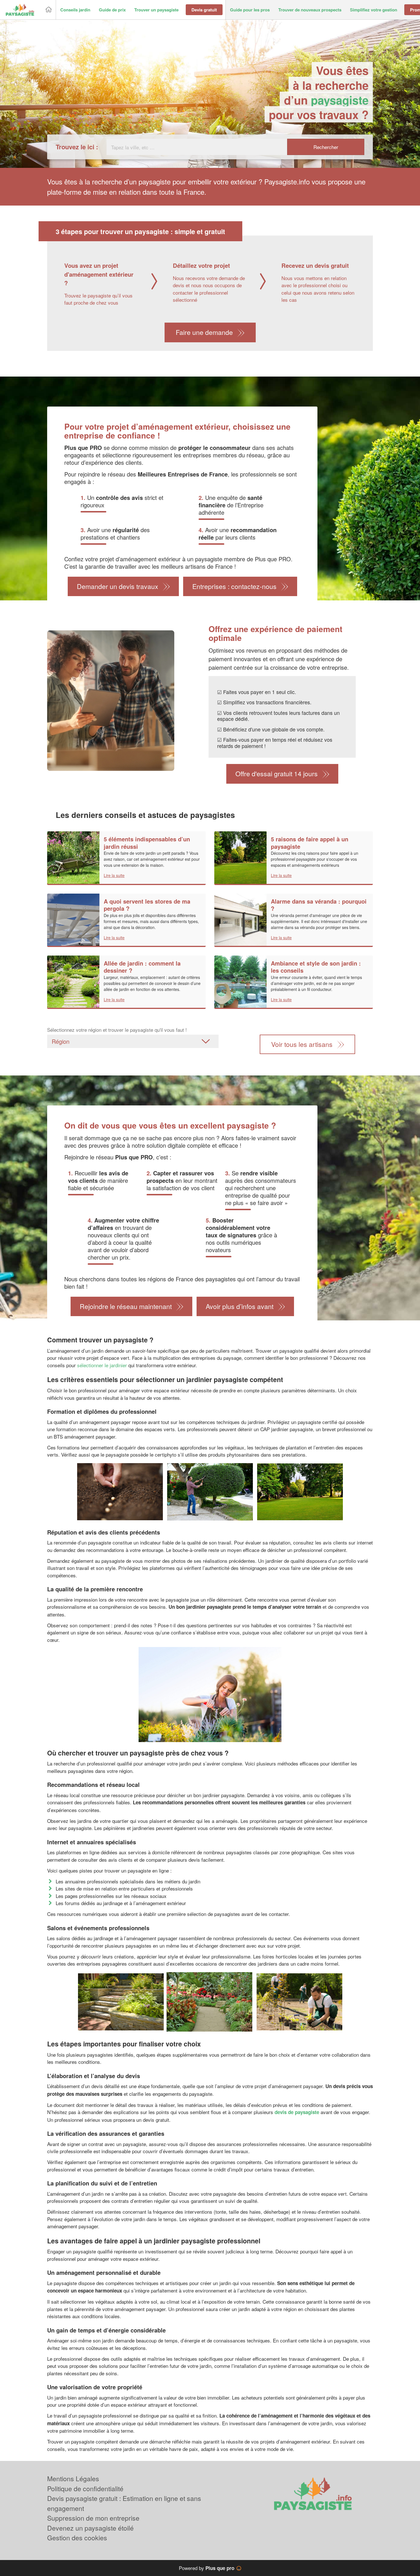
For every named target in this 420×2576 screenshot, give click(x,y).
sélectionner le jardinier (102, 1365)
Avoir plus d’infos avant (240, 1306)
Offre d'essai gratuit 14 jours (277, 774)
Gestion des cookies (77, 2538)
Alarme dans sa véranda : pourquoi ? (319, 905)
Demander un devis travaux (118, 586)
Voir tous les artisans (302, 1044)
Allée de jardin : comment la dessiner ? (142, 967)
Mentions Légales (73, 2479)
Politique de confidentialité (85, 2488)
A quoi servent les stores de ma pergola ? (147, 905)
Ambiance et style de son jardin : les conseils (316, 967)
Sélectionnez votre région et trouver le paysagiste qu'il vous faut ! (117, 1030)
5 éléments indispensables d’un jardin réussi (147, 843)
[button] (75, 10)
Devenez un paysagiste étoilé (90, 2528)
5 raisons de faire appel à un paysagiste (310, 843)
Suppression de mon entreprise (93, 2518)
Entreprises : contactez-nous (234, 586)
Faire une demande (204, 332)
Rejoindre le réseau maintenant (126, 1306)
